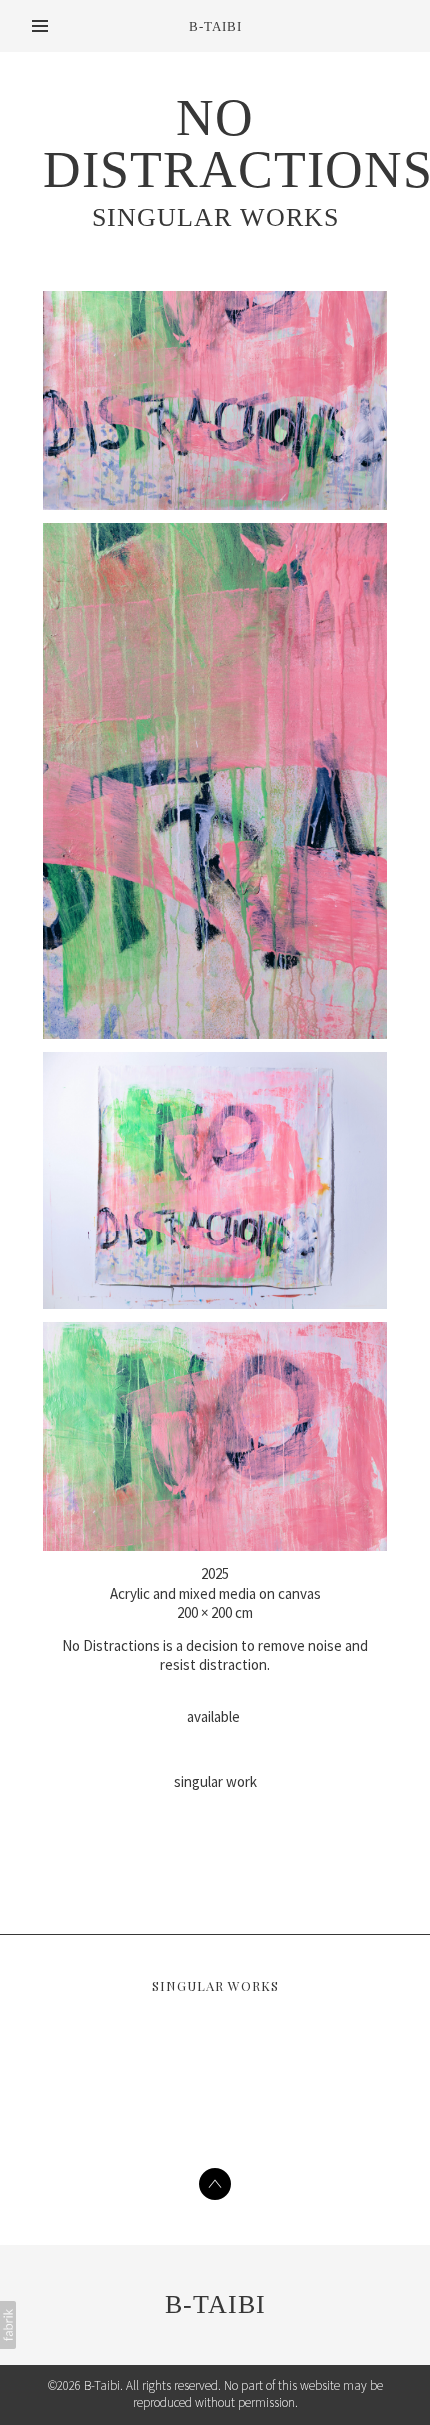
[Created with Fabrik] (8, 2325)
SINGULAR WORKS (215, 217)
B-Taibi (215, 2304)
